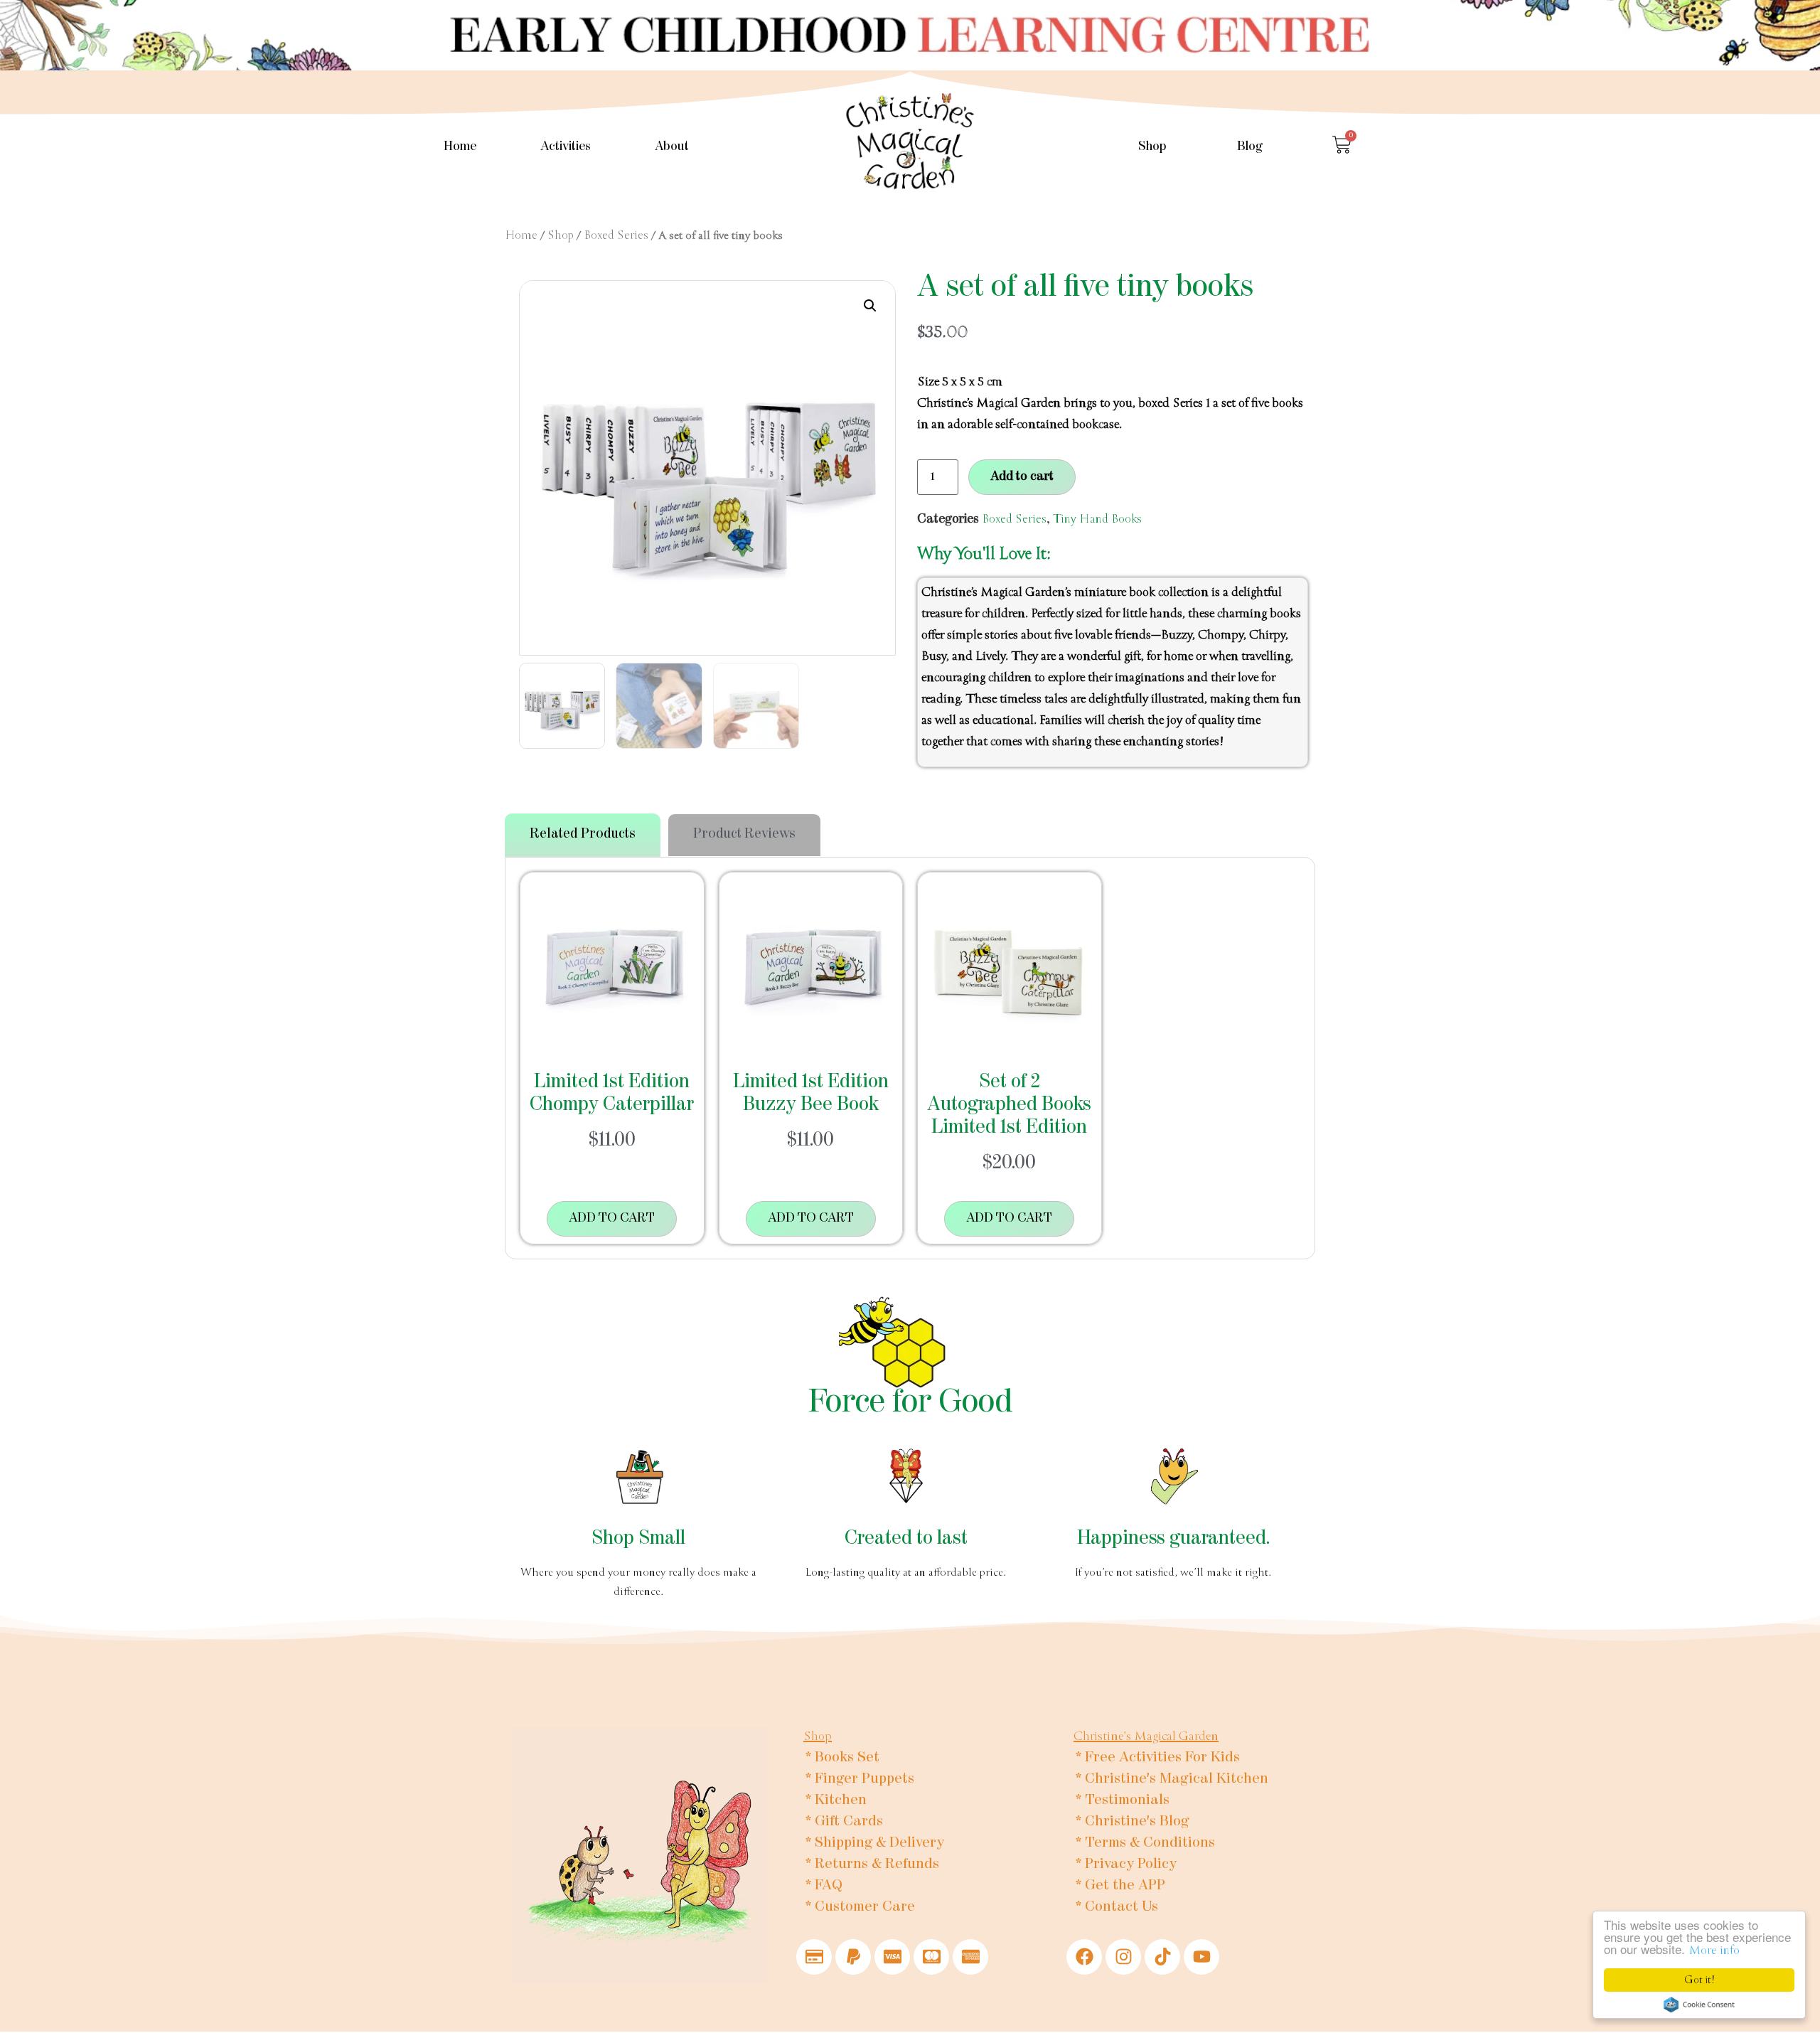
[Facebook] (1084, 1957)
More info (1714, 1950)
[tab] (583, 835)
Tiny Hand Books (1097, 519)
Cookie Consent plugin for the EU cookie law (1699, 2005)
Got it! (1699, 1980)
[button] (870, 306)
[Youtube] (1201, 1957)
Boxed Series (616, 235)
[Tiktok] (1162, 1957)
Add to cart (1022, 477)
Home (460, 147)
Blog (1250, 147)
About (672, 147)
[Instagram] (1123, 1957)
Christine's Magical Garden (1146, 1736)
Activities (566, 147)
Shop (1152, 147)
